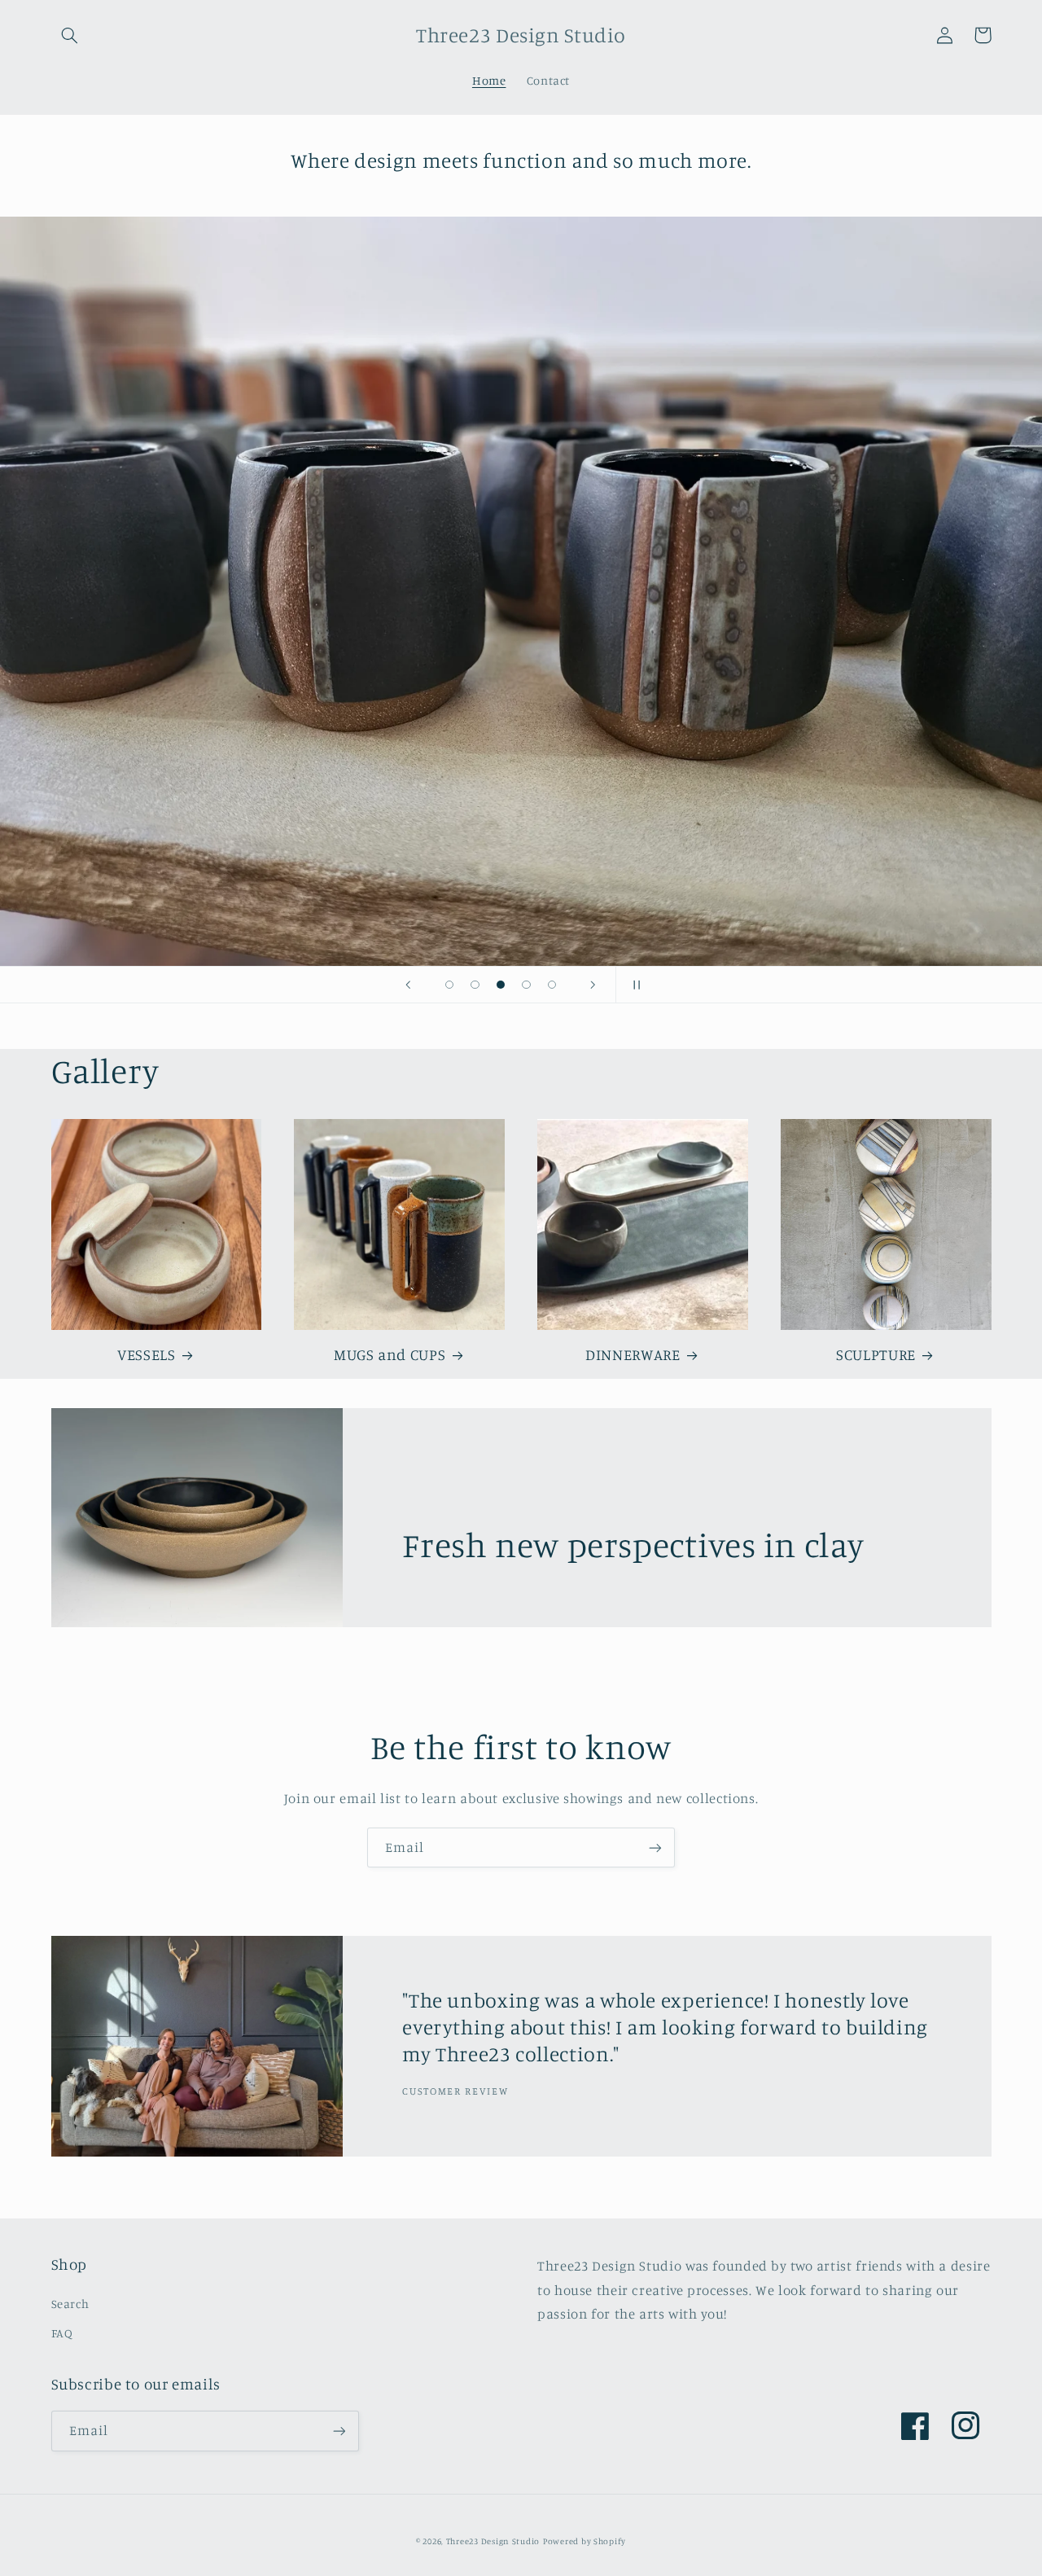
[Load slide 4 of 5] (527, 985)
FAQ (62, 2333)
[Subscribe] (655, 1848)
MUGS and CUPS (390, 1354)
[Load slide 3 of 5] (501, 985)
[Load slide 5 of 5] (552, 985)
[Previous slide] (409, 985)
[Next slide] (593, 985)
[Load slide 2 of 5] (475, 985)
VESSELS (146, 1354)
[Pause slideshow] (633, 985)
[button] (70, 35)
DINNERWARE (633, 1354)
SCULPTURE (876, 1354)
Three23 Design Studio (493, 2541)
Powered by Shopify (584, 2541)
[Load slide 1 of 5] (449, 985)
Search (70, 2304)
